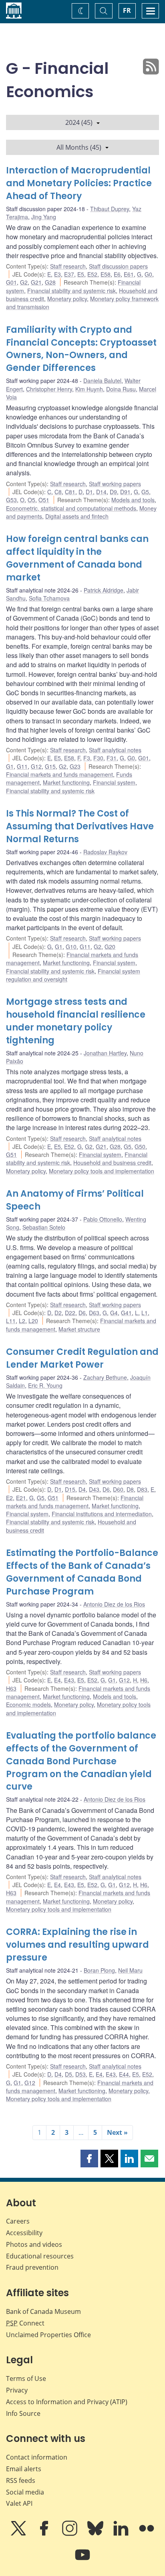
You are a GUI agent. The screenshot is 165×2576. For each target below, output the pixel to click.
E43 (69, 1680)
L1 (145, 1313)
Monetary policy (67, 299)
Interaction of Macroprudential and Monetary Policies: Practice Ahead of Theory (79, 183)
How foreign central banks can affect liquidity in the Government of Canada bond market (77, 558)
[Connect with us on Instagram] (70, 2534)
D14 (101, 492)
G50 (140, 1146)
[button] (89, 2159)
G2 (24, 282)
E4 (57, 1680)
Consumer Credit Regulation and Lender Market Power (82, 1358)
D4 (82, 1489)
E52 (92, 274)
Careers (18, 2221)
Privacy (17, 2390)
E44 (124, 2074)
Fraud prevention (32, 2267)
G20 (110, 947)
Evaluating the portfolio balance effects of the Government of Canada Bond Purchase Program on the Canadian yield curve (81, 1761)
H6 (144, 1680)
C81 (70, 492)
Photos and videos (34, 2244)
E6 (117, 274)
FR (127, 10)
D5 (68, 2074)
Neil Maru (130, 1970)
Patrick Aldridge (104, 590)
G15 (50, 766)
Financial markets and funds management (59, 774)
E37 (69, 274)
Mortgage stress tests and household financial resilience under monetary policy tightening (76, 1021)
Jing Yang (44, 217)
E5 (81, 274)
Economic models (28, 1704)
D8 (130, 1489)
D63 (94, 1313)
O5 (31, 500)
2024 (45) (79, 122)
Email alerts (24, 2469)
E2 (9, 1498)
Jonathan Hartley (105, 1053)
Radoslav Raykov (105, 852)
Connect (25, 2323)
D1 (89, 492)
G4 (114, 1313)
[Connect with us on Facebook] (45, 2534)
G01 (11, 282)
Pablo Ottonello (103, 1219)
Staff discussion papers (118, 266)
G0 (148, 274)
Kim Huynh (89, 389)
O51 (44, 500)
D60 (118, 1489)
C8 (58, 492)
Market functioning (66, 782)
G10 (71, 947)
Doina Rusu (121, 389)
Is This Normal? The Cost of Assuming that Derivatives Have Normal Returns (80, 826)
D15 (70, 1489)
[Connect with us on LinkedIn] (122, 2534)
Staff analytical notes (115, 750)
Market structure (79, 1329)
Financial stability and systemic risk (71, 291)
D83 (142, 1489)
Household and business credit (112, 1163)
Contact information (37, 2457)
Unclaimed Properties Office (48, 2335)
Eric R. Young (45, 1385)
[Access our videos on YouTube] (82, 2560)
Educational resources (40, 2256)
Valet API (19, 2503)
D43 (94, 1489)
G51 (11, 1155)
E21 (21, 1498)
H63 (11, 1688)
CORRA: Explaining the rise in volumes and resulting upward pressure (77, 1945)
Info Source (23, 2413)
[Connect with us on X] (19, 2534)
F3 (87, 758)
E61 (129, 274)
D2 (58, 1313)
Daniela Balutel (102, 381)
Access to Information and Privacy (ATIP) (67, 2402)
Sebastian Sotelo (44, 1227)
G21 (36, 282)
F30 (98, 758)
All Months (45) (79, 147)
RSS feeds (21, 2480)
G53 (11, 500)
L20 (33, 1321)
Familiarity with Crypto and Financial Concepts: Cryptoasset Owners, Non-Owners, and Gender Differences (81, 349)
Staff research (68, 266)
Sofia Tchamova (49, 598)
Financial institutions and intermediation (102, 1514)
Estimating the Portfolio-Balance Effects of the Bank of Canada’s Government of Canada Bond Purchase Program (82, 1572)
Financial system (114, 782)
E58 (106, 274)
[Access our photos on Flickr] (147, 2534)
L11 (11, 1321)
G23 (75, 766)
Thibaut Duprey (110, 209)
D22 (70, 1313)
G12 (36, 766)
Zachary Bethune (105, 1377)
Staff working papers (115, 484)
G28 (50, 282)
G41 (126, 1313)
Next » (117, 2132)
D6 (82, 1313)
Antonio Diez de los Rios (114, 1604)
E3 (57, 274)
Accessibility (24, 2233)
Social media (25, 2492)
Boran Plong (99, 1970)
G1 (10, 766)
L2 (22, 1321)
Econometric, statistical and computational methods (71, 508)
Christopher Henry (49, 389)
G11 (22, 766)
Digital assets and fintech (77, 516)
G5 (145, 492)
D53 (80, 2074)
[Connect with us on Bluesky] (96, 2534)
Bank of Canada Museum (43, 2311)
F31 (112, 758)
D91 (125, 492)
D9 (113, 492)
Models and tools (133, 500)
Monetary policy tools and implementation (102, 1171)
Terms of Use (26, 2378)
